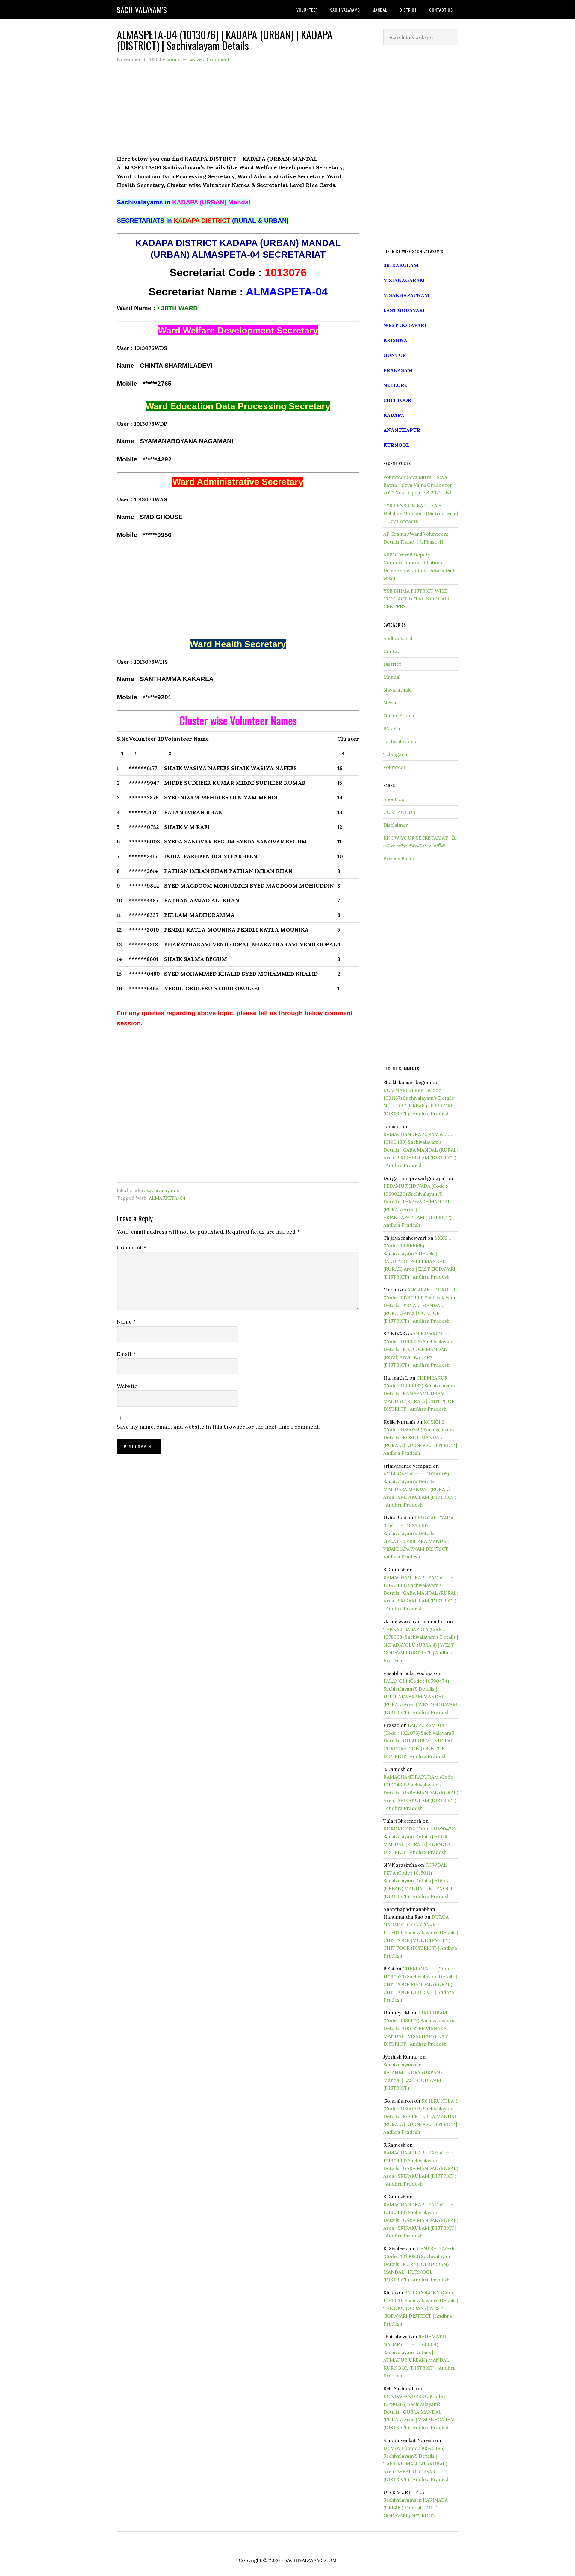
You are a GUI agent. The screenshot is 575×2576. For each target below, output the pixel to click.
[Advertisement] (238, 112)
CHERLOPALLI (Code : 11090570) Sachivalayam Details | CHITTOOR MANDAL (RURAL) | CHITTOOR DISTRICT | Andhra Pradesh (420, 1984)
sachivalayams (163, 1190)
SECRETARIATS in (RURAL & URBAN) (203, 221)
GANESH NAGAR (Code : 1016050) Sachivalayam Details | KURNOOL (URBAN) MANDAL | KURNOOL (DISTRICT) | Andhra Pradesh (419, 2264)
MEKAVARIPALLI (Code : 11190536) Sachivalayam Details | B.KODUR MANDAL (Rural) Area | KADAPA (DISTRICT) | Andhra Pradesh (418, 1349)
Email (126, 1354)
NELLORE (395, 385)
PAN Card (394, 728)
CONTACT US (399, 812)
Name (126, 1322)
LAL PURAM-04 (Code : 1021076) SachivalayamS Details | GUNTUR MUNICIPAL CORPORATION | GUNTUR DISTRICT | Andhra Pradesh (419, 1741)
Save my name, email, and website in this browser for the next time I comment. (218, 1427)
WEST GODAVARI (405, 325)
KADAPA (394, 415)
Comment (131, 1248)
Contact (393, 651)
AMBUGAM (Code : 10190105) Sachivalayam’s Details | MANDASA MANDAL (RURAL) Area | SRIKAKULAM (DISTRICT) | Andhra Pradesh (420, 1489)
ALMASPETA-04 (167, 1198)
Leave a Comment (209, 59)
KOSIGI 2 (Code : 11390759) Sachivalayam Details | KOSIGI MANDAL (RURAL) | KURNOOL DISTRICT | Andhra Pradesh (420, 1437)
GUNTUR (395, 355)
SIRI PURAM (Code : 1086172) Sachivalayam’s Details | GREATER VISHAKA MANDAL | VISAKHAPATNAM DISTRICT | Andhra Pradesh (419, 2028)
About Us (394, 799)
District (392, 664)
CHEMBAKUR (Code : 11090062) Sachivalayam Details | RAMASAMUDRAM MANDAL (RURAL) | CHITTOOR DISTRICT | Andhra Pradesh (419, 1393)
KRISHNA (395, 340)
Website (127, 1386)
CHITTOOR (397, 400)
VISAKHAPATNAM (406, 295)
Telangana (395, 754)
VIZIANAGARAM (404, 280)
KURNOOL (396, 445)
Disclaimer (396, 825)
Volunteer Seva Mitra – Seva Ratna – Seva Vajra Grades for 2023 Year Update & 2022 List (418, 485)
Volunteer (395, 767)
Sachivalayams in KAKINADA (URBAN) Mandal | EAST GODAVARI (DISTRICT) (416, 2508)
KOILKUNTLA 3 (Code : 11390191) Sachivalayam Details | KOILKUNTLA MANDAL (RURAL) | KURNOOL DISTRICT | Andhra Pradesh (420, 2116)
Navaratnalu (398, 690)
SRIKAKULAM (401, 265)
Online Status (399, 716)
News (390, 703)
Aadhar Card (398, 638)
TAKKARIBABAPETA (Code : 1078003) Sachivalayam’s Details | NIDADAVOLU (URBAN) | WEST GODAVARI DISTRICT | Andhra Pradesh (421, 1645)
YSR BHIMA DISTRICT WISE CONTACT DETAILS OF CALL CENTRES (417, 599)
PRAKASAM (398, 370)
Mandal (392, 677)
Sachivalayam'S (142, 10)
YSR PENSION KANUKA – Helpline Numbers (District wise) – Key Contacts (421, 513)
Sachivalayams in (184, 202)
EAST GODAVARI (404, 310)
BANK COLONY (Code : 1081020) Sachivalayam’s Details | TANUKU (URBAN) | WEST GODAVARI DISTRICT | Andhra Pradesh (421, 2308)
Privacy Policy (399, 858)
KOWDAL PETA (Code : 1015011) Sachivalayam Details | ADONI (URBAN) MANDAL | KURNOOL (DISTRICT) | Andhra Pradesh (419, 1881)
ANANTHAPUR (402, 430)
